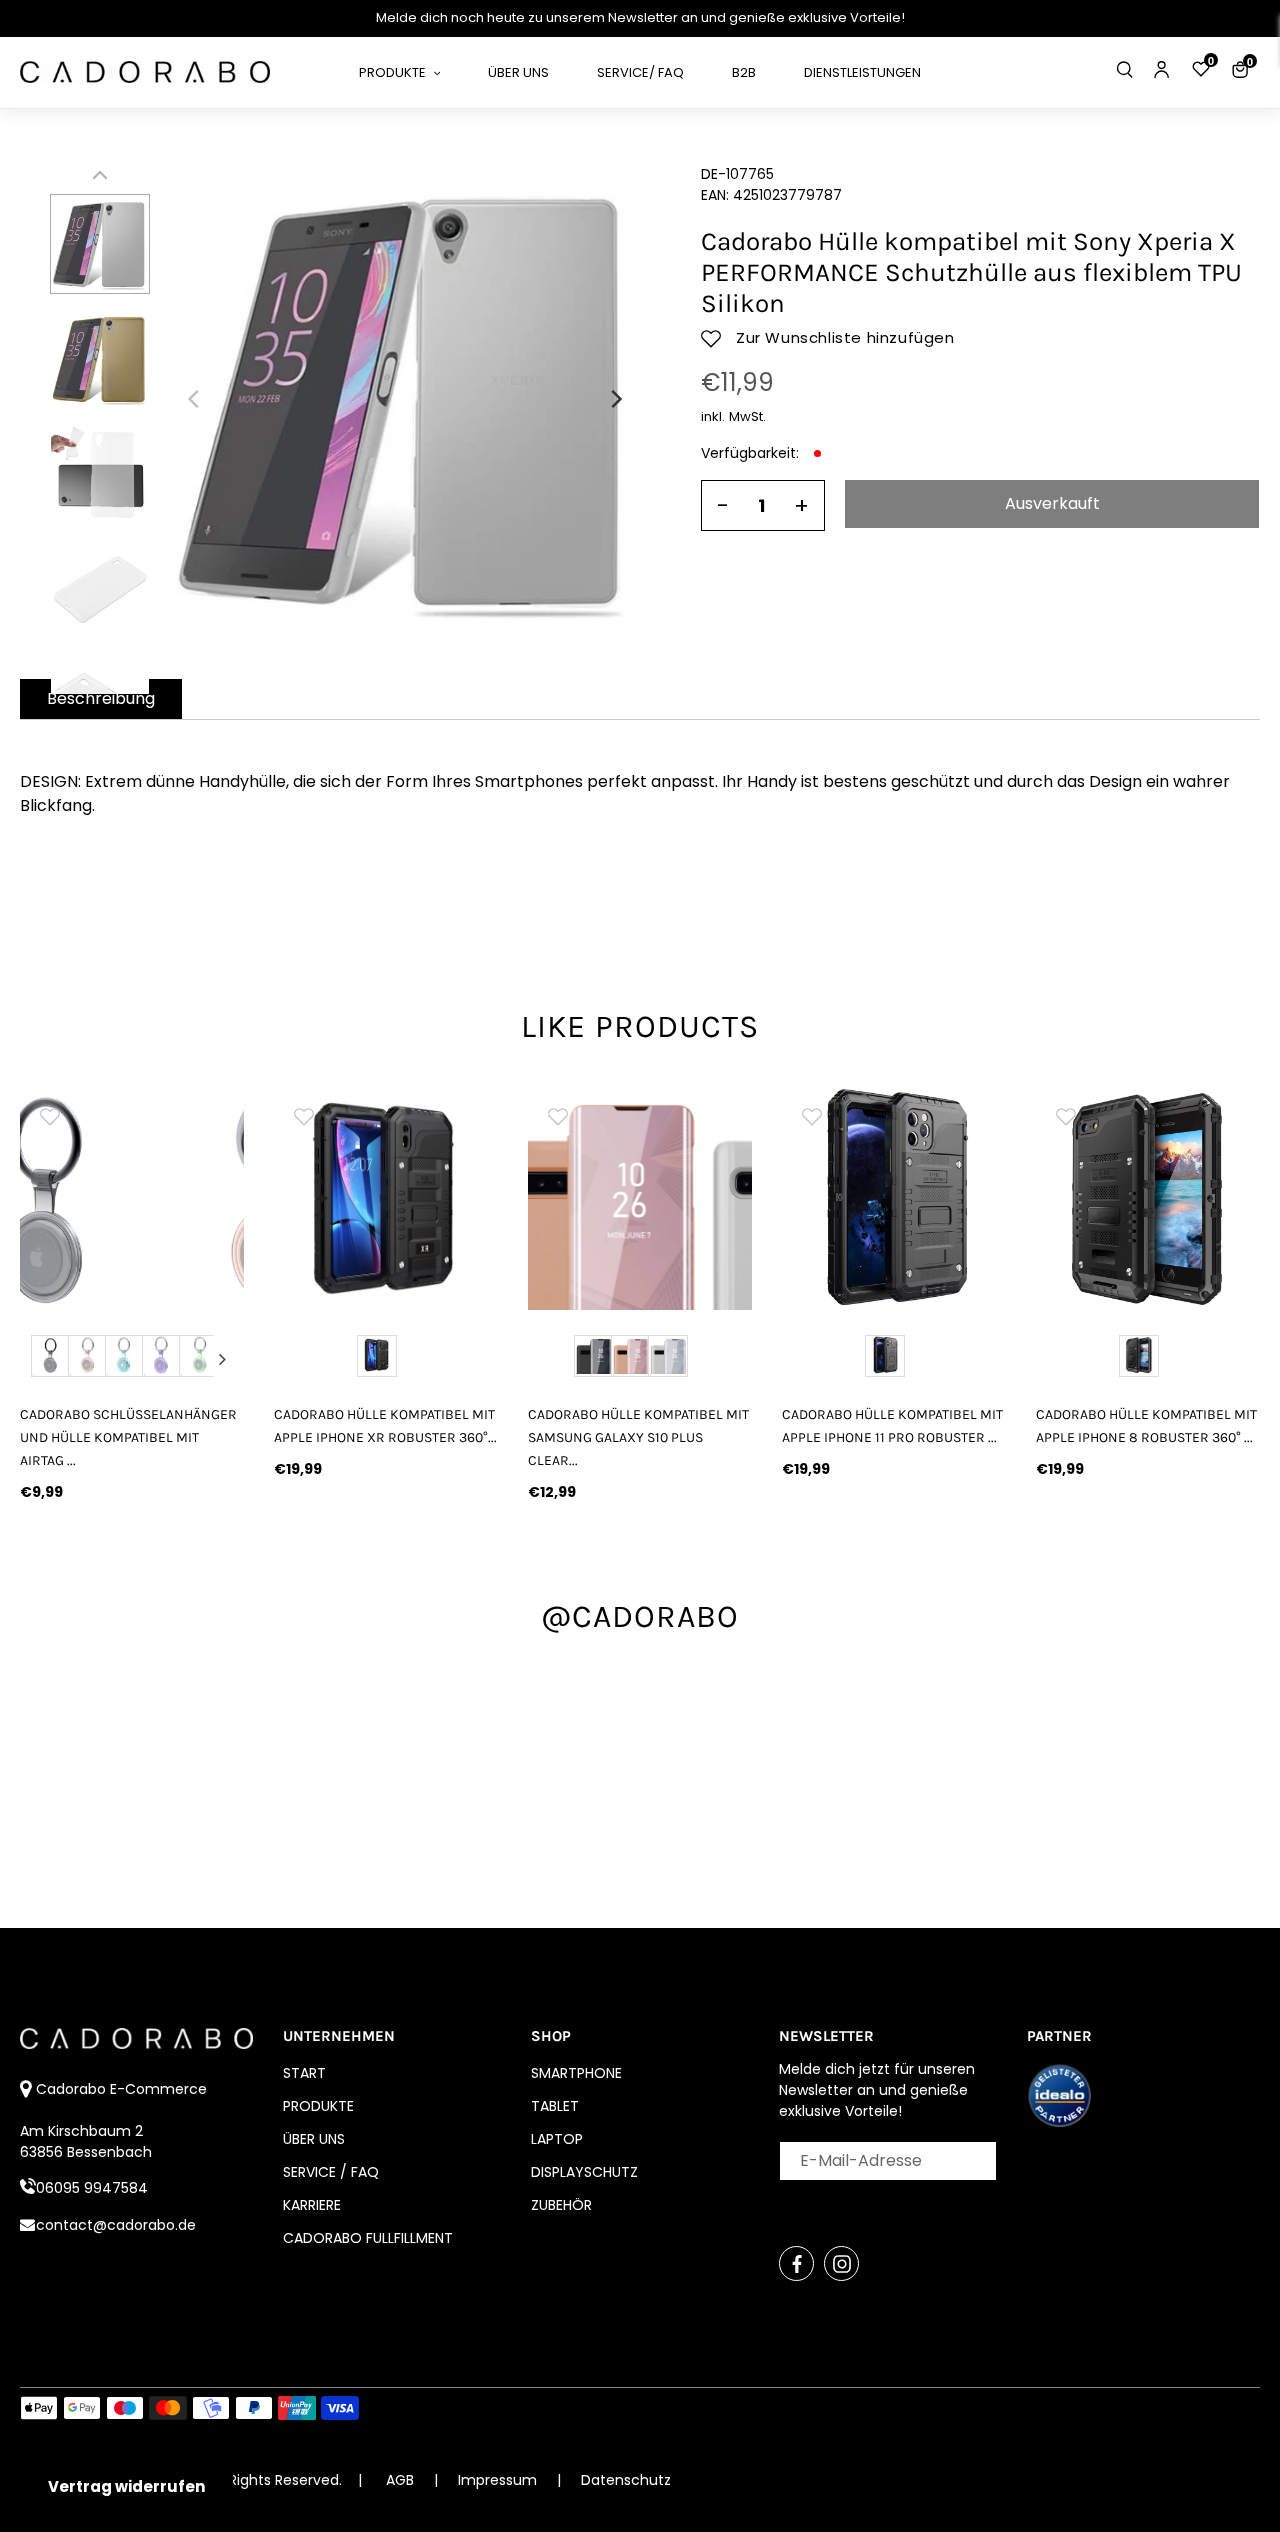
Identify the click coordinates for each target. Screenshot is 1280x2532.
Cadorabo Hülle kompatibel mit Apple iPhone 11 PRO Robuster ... (892, 1426)
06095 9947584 (92, 2188)
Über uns (314, 2139)
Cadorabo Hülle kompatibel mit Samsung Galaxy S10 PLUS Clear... (638, 1437)
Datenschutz (626, 2480)
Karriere (312, 2205)
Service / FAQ (331, 2172)
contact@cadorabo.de (116, 2225)
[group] (132, 1198)
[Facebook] (796, 2263)
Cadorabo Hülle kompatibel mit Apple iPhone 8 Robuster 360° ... (1146, 1426)
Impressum (499, 2480)
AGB (400, 2480)
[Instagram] (841, 2263)
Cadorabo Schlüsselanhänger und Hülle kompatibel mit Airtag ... (128, 1437)
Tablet (555, 2106)
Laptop (557, 2139)
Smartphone (576, 2073)
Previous (41, 1359)
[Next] (615, 399)
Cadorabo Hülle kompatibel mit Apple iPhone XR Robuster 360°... (385, 1426)
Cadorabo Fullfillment (368, 2238)
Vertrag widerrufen (126, 2486)
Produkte (318, 2106)
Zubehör (561, 2205)
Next (223, 1359)
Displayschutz (584, 2172)
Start (304, 2073)
